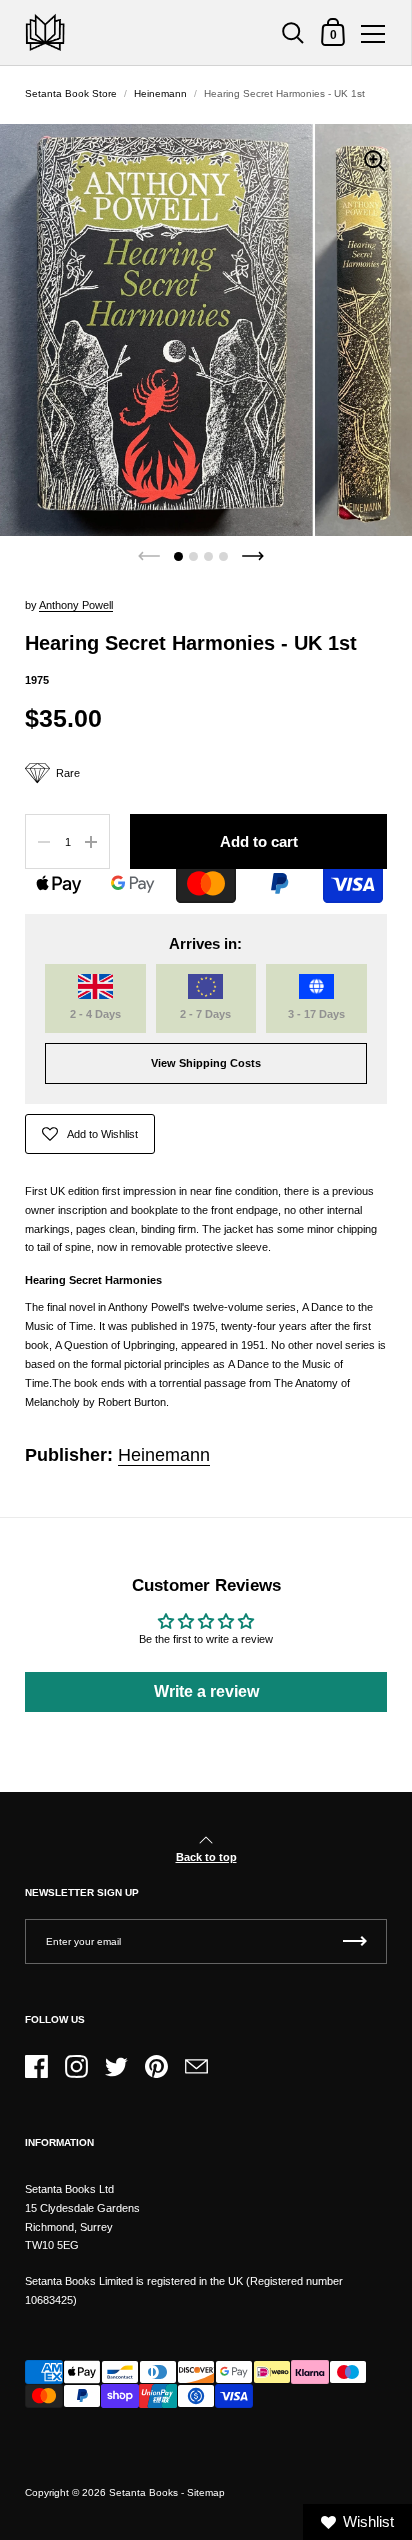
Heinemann (160, 93)
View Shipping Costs (206, 1063)
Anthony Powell (76, 605)
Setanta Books (143, 2492)
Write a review (206, 1691)
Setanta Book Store (71, 93)
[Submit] (355, 1941)
